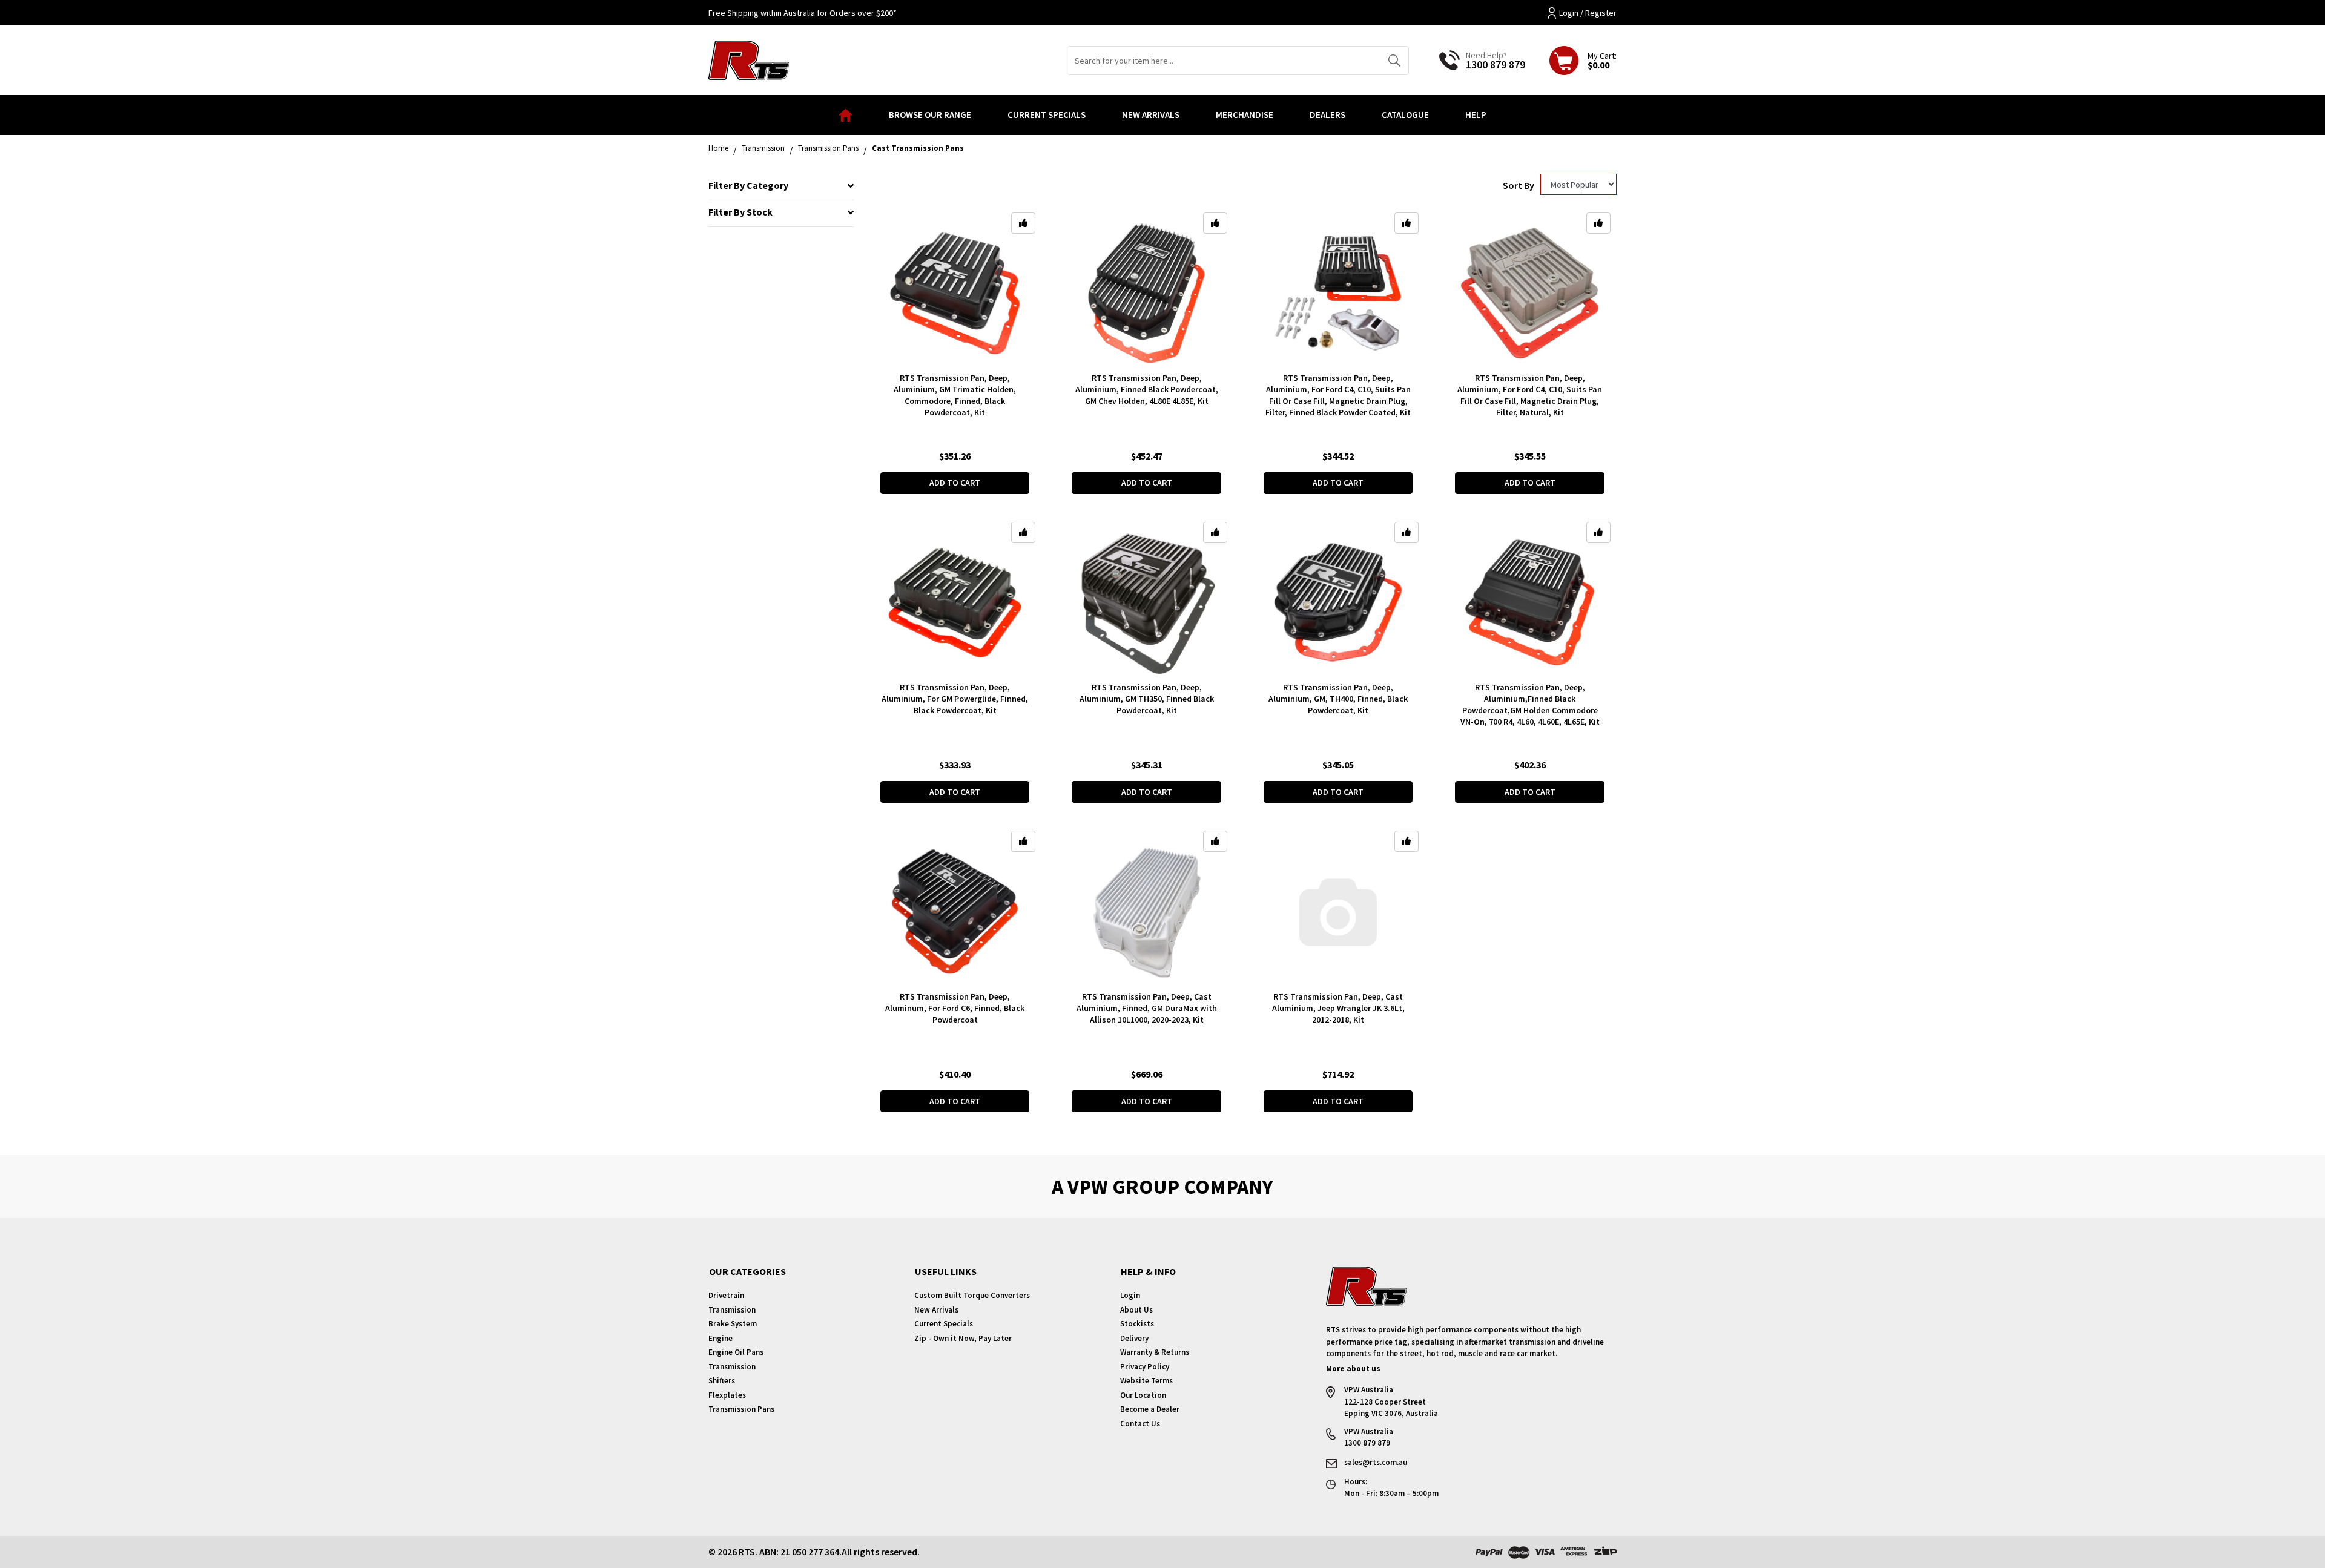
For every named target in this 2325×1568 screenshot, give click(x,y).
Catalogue (1405, 115)
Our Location (1143, 1395)
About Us (1136, 1310)
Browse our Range (930, 115)
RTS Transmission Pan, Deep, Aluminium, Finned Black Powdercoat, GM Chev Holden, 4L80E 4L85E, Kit (1147, 389)
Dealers (1327, 115)
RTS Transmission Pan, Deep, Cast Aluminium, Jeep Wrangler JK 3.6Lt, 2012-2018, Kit (1338, 1008)
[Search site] (1394, 61)
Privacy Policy (1145, 1367)
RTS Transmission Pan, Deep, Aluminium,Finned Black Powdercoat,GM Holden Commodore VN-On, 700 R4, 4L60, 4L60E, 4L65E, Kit (1530, 704)
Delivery (1134, 1338)
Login (1130, 1295)
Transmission (732, 1310)
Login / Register (1588, 13)
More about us (1353, 1369)
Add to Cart (955, 483)
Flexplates (727, 1395)
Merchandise (1245, 115)
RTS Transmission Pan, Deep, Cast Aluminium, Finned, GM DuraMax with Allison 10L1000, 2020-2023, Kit (1147, 1008)
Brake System (733, 1324)
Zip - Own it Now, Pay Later (963, 1338)
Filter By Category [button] (748, 186)
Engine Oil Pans (736, 1352)
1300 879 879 (1496, 64)
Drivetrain (726, 1295)
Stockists (1137, 1324)
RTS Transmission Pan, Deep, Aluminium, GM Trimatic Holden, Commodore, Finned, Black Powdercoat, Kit (955, 395)
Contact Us (1140, 1424)
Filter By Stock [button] (740, 212)
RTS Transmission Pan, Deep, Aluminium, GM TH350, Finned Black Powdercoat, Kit (1147, 699)
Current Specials (1047, 115)
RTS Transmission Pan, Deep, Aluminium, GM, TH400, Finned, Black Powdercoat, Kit (1338, 699)
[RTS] (749, 59)
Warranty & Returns (1155, 1352)
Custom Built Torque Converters (972, 1295)
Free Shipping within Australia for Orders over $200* (803, 13)
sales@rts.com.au (1376, 1462)
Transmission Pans (741, 1409)
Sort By (1519, 185)
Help (1476, 115)
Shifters (722, 1381)
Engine (721, 1338)
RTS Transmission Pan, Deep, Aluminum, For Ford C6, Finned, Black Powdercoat (955, 1008)
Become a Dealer (1150, 1409)
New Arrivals (1151, 115)
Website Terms (1146, 1381)
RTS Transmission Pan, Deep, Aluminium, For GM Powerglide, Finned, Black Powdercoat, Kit (955, 699)
